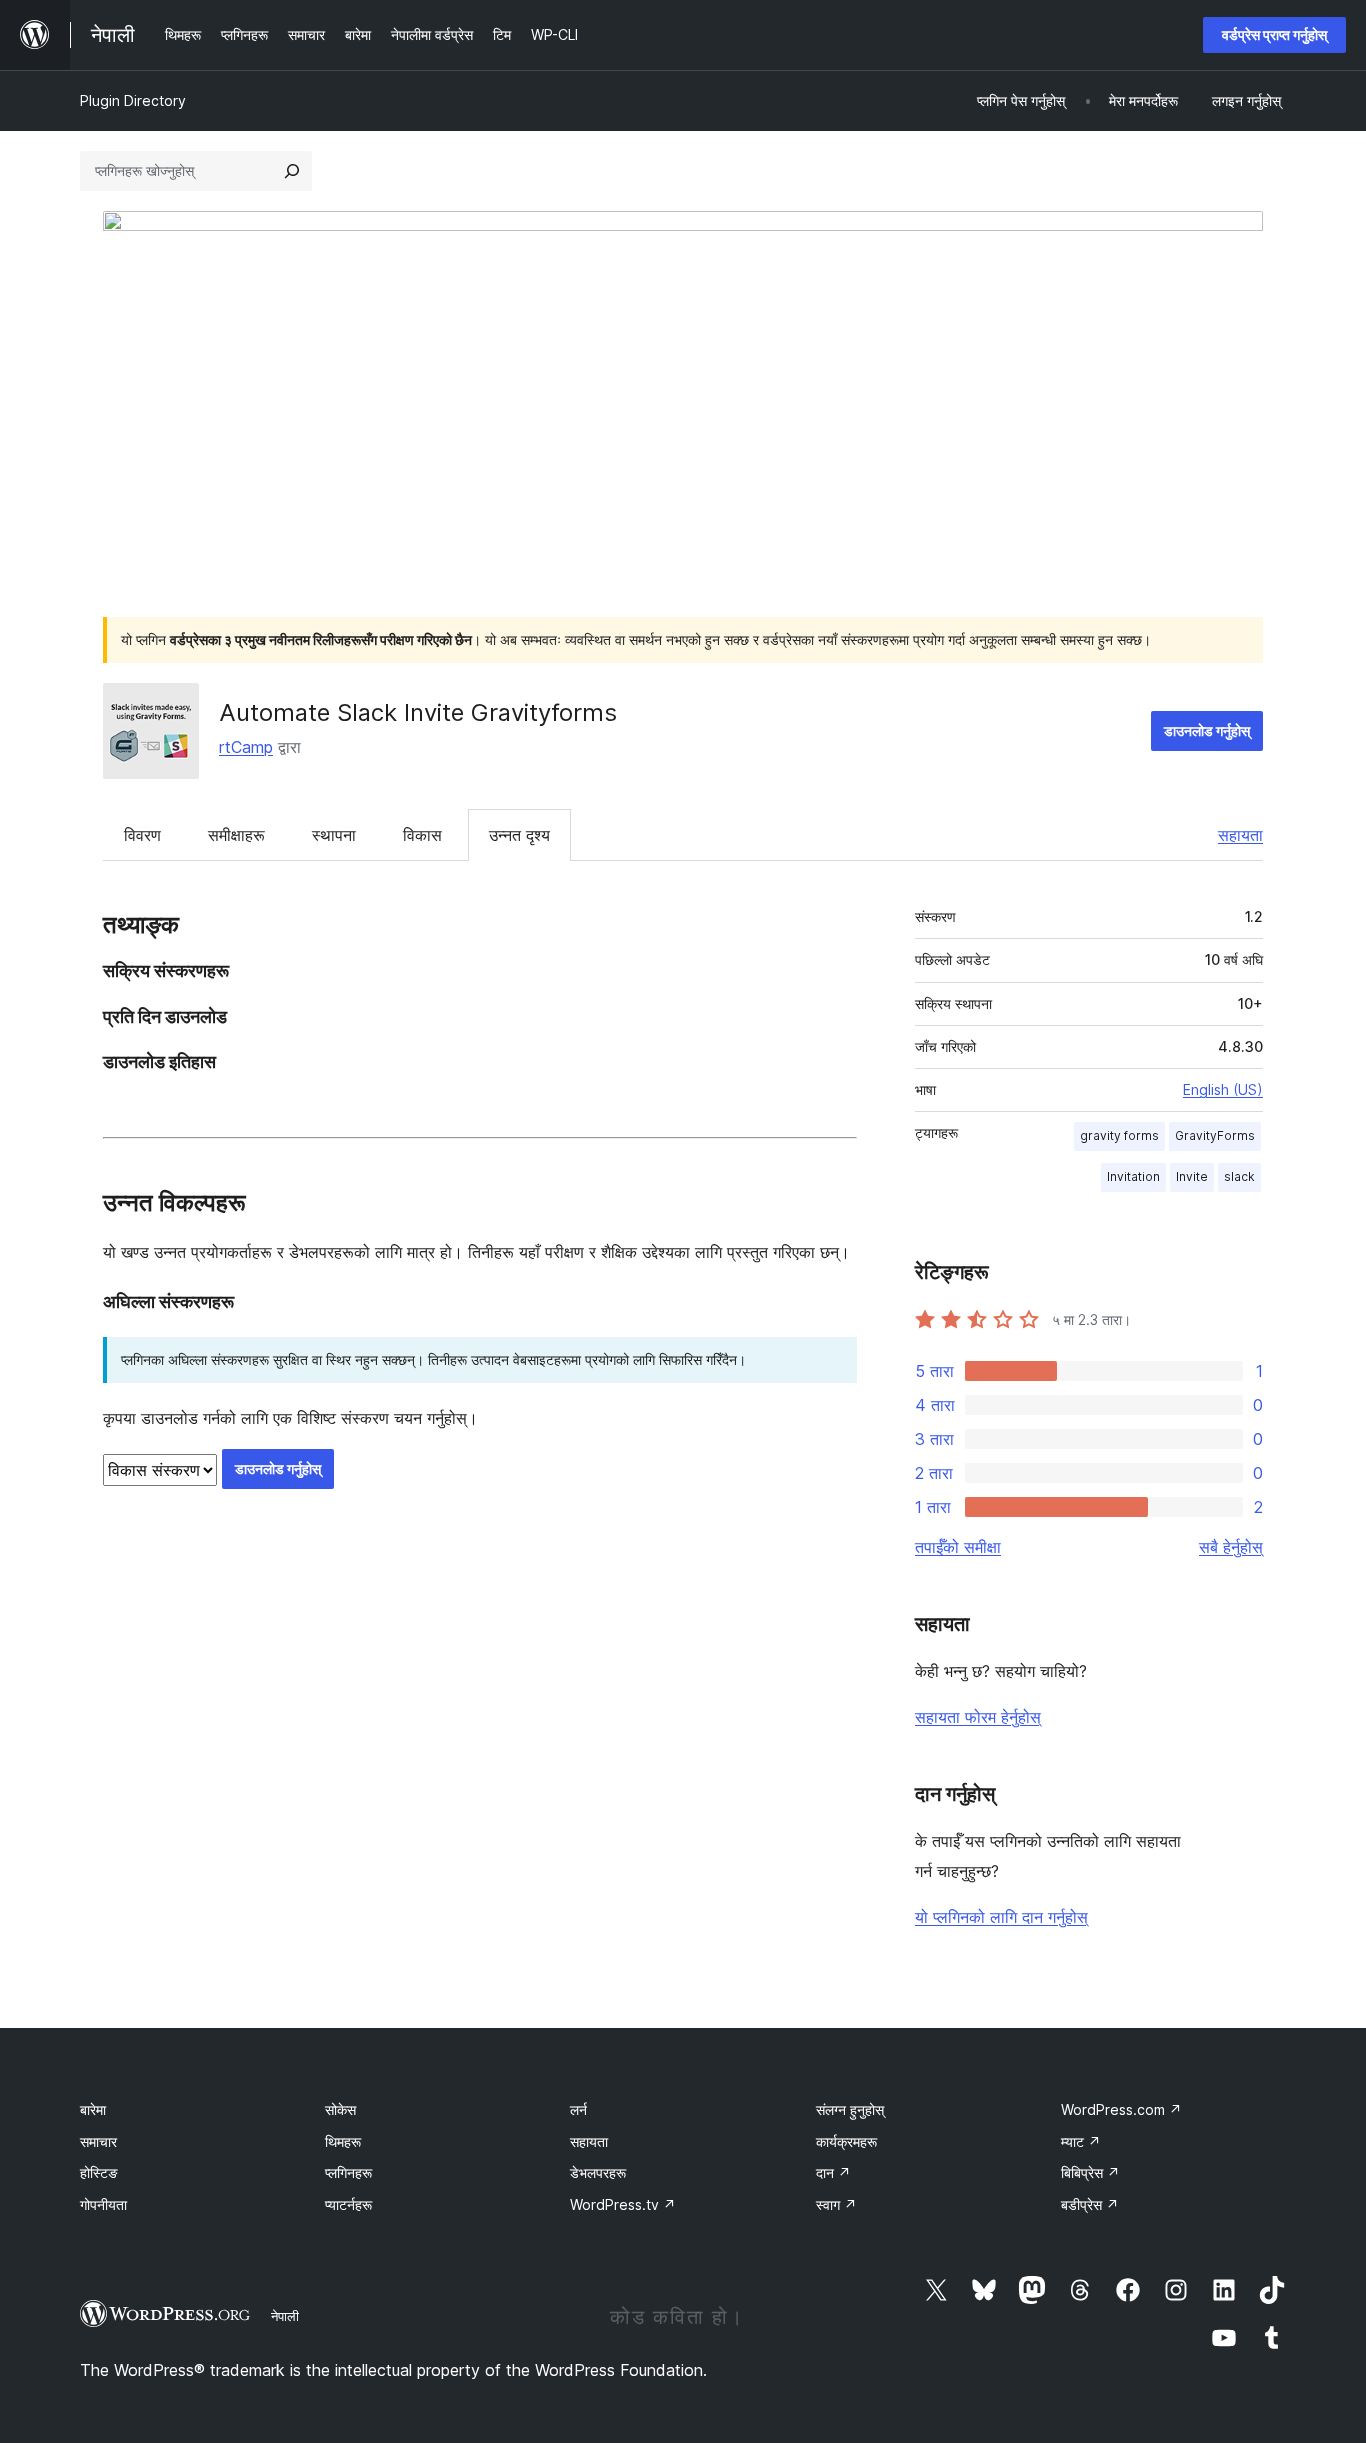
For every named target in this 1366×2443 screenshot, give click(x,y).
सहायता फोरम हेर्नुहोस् (978, 1717)
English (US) (1223, 1089)
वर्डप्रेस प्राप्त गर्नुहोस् (1274, 34)
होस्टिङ (99, 2172)
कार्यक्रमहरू (846, 2141)
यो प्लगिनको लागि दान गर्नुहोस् (1001, 1917)
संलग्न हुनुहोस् (850, 2109)
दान (833, 2172)
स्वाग (836, 2204)
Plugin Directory (133, 100)
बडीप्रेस (1090, 2204)
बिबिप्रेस (1090, 2172)
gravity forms (1119, 1135)
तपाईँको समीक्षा (958, 1547)
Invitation (1133, 1176)
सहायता (1240, 835)
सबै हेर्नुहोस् (1231, 1547)
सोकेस (340, 2109)
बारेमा (93, 2109)
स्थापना (334, 835)
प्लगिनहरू (348, 2172)
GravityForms (1215, 1135)
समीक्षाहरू (236, 835)
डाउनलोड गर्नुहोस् (1207, 730)
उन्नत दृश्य (519, 835)
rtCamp (246, 747)
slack (1239, 1176)
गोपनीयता (103, 2204)
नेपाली (285, 2316)
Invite (1192, 1176)
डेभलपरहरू (598, 2172)
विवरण (142, 835)
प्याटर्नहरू (348, 2204)
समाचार (98, 2141)
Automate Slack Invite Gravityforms (418, 712)
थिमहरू (343, 2141)
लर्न (578, 2109)
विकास (422, 835)
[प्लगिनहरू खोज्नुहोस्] (292, 171)
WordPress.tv (623, 2204)
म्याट (1081, 2141)
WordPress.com (1121, 2109)
